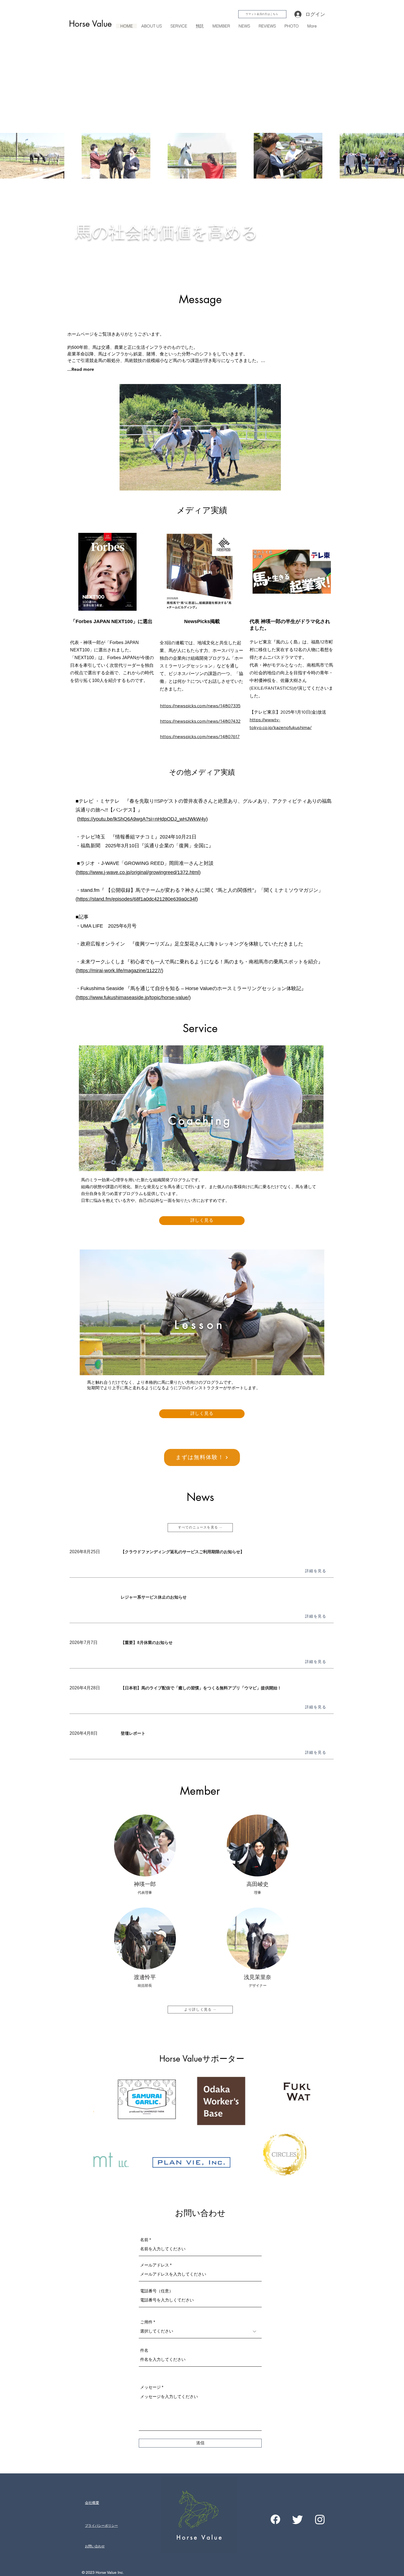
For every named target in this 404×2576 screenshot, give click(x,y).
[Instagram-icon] (320, 2519)
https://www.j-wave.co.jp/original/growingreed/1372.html (138, 872)
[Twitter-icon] (298, 2519)
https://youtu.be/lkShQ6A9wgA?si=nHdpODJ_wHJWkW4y (142, 819)
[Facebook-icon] (275, 2519)
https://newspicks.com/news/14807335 (200, 706)
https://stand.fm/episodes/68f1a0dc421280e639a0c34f (137, 899)
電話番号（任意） (157, 2291)
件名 (144, 2350)
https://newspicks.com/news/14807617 (200, 736)
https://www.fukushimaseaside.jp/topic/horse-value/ (133, 997)
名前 (144, 2240)
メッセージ (150, 2387)
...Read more (81, 369)
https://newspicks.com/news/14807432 (200, 721)
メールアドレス (155, 2265)
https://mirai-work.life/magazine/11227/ (119, 971)
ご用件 (146, 2322)
